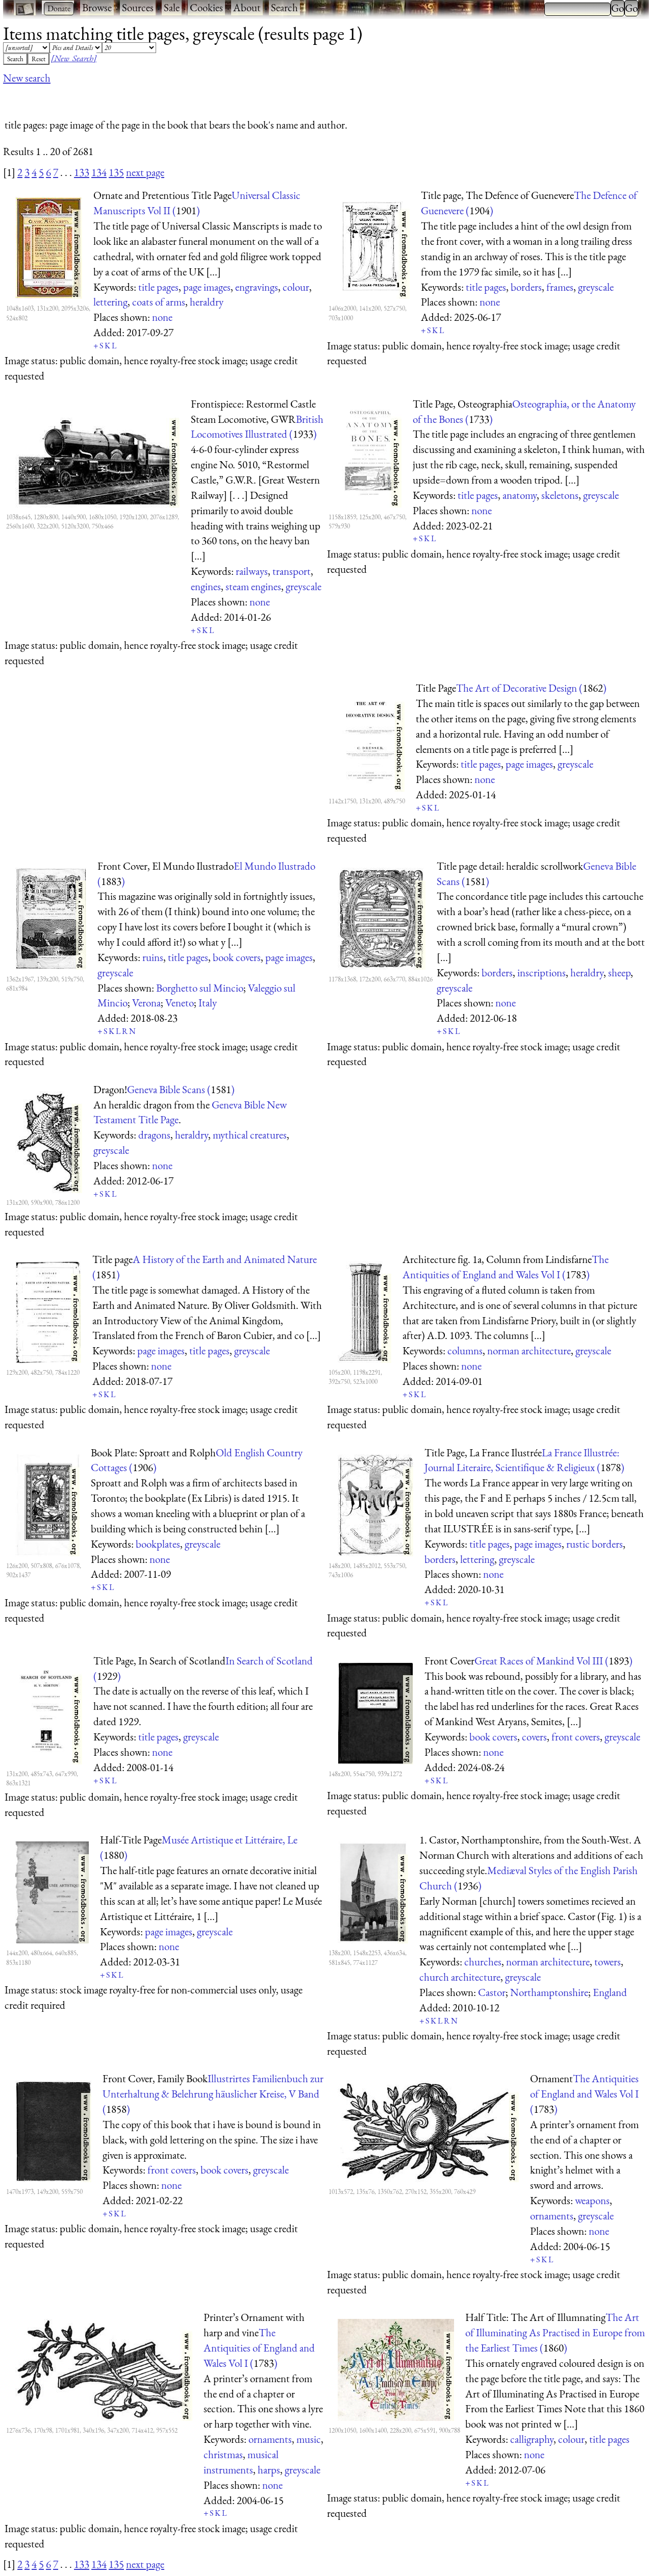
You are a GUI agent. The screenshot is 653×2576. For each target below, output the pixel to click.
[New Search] (74, 58)
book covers (237, 957)
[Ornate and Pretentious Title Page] (49, 246)
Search (284, 7)
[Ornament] (428, 2129)
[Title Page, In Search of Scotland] (49, 1711)
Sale (172, 7)
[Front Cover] (375, 1711)
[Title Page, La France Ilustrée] (375, 1503)
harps (269, 2470)
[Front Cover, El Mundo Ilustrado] (51, 917)
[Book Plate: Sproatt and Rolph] (47, 1503)
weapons (592, 2200)
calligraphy (532, 2439)
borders (526, 287)
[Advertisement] (189, 98)
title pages (158, 287)
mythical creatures (250, 1135)
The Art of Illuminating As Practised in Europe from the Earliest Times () (555, 2332)
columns (465, 1350)
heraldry (207, 302)
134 (99, 172)
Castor (492, 1992)
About (247, 7)
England (610, 1992)
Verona (146, 1003)
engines (206, 586)
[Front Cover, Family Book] (53, 2129)
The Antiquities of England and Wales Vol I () (584, 2094)
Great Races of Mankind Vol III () (554, 1661)
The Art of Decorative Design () (531, 688)
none (162, 317)
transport (292, 571)
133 (82, 172)
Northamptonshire (549, 1992)
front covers (576, 1737)
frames (560, 287)
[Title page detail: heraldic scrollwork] (382, 917)
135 (116, 172)
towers (608, 1962)
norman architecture (529, 1350)
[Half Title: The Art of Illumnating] (396, 2368)
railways (252, 571)
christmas (223, 2454)
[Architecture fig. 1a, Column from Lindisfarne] (365, 1310)
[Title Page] (371, 739)
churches (483, 1962)
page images (207, 287)
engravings (257, 287)
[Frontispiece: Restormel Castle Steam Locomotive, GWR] (97, 454)
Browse (97, 7)
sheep (619, 973)
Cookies (206, 7)
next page (145, 172)
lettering (110, 302)
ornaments (552, 2216)
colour (296, 287)
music (309, 2439)
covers (534, 1737)
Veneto (180, 1003)
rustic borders (595, 1544)
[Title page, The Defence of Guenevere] (374, 246)
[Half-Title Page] (52, 1890)
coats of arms (159, 302)
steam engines (253, 586)
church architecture (460, 1977)
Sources (138, 7)
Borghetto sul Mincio (200, 988)
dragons (154, 1135)
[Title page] (48, 1310)
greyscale (596, 287)
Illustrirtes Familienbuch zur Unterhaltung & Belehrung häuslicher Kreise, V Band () (213, 2094)
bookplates (158, 1544)
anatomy (520, 495)
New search (27, 78)
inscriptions (542, 973)
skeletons (560, 495)
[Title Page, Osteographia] (370, 454)
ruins (153, 957)
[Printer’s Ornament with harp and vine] (104, 2368)
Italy (208, 1003)
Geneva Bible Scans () (181, 1089)
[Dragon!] (49, 1140)
